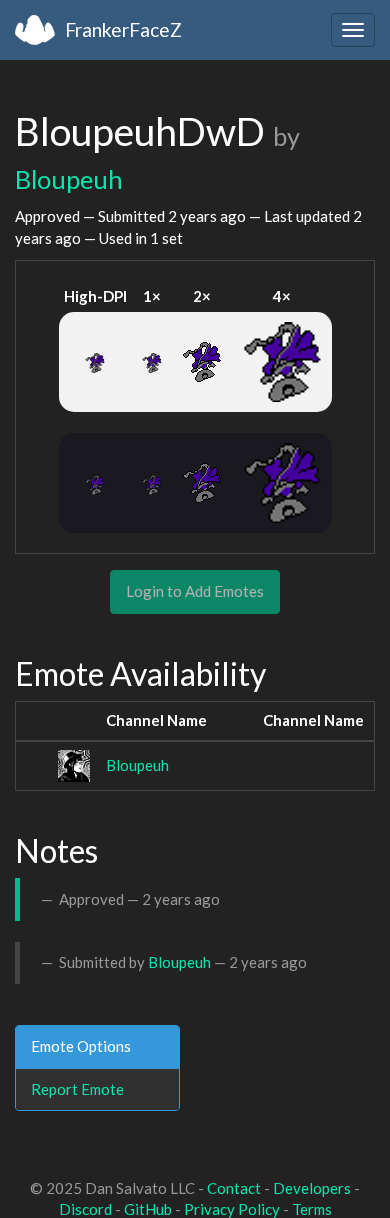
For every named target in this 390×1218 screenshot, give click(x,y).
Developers (312, 1188)
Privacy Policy (232, 1209)
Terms (312, 1209)
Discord (85, 1209)
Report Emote (77, 1089)
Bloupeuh (69, 179)
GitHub (148, 1209)
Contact (234, 1188)
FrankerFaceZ (123, 29)
